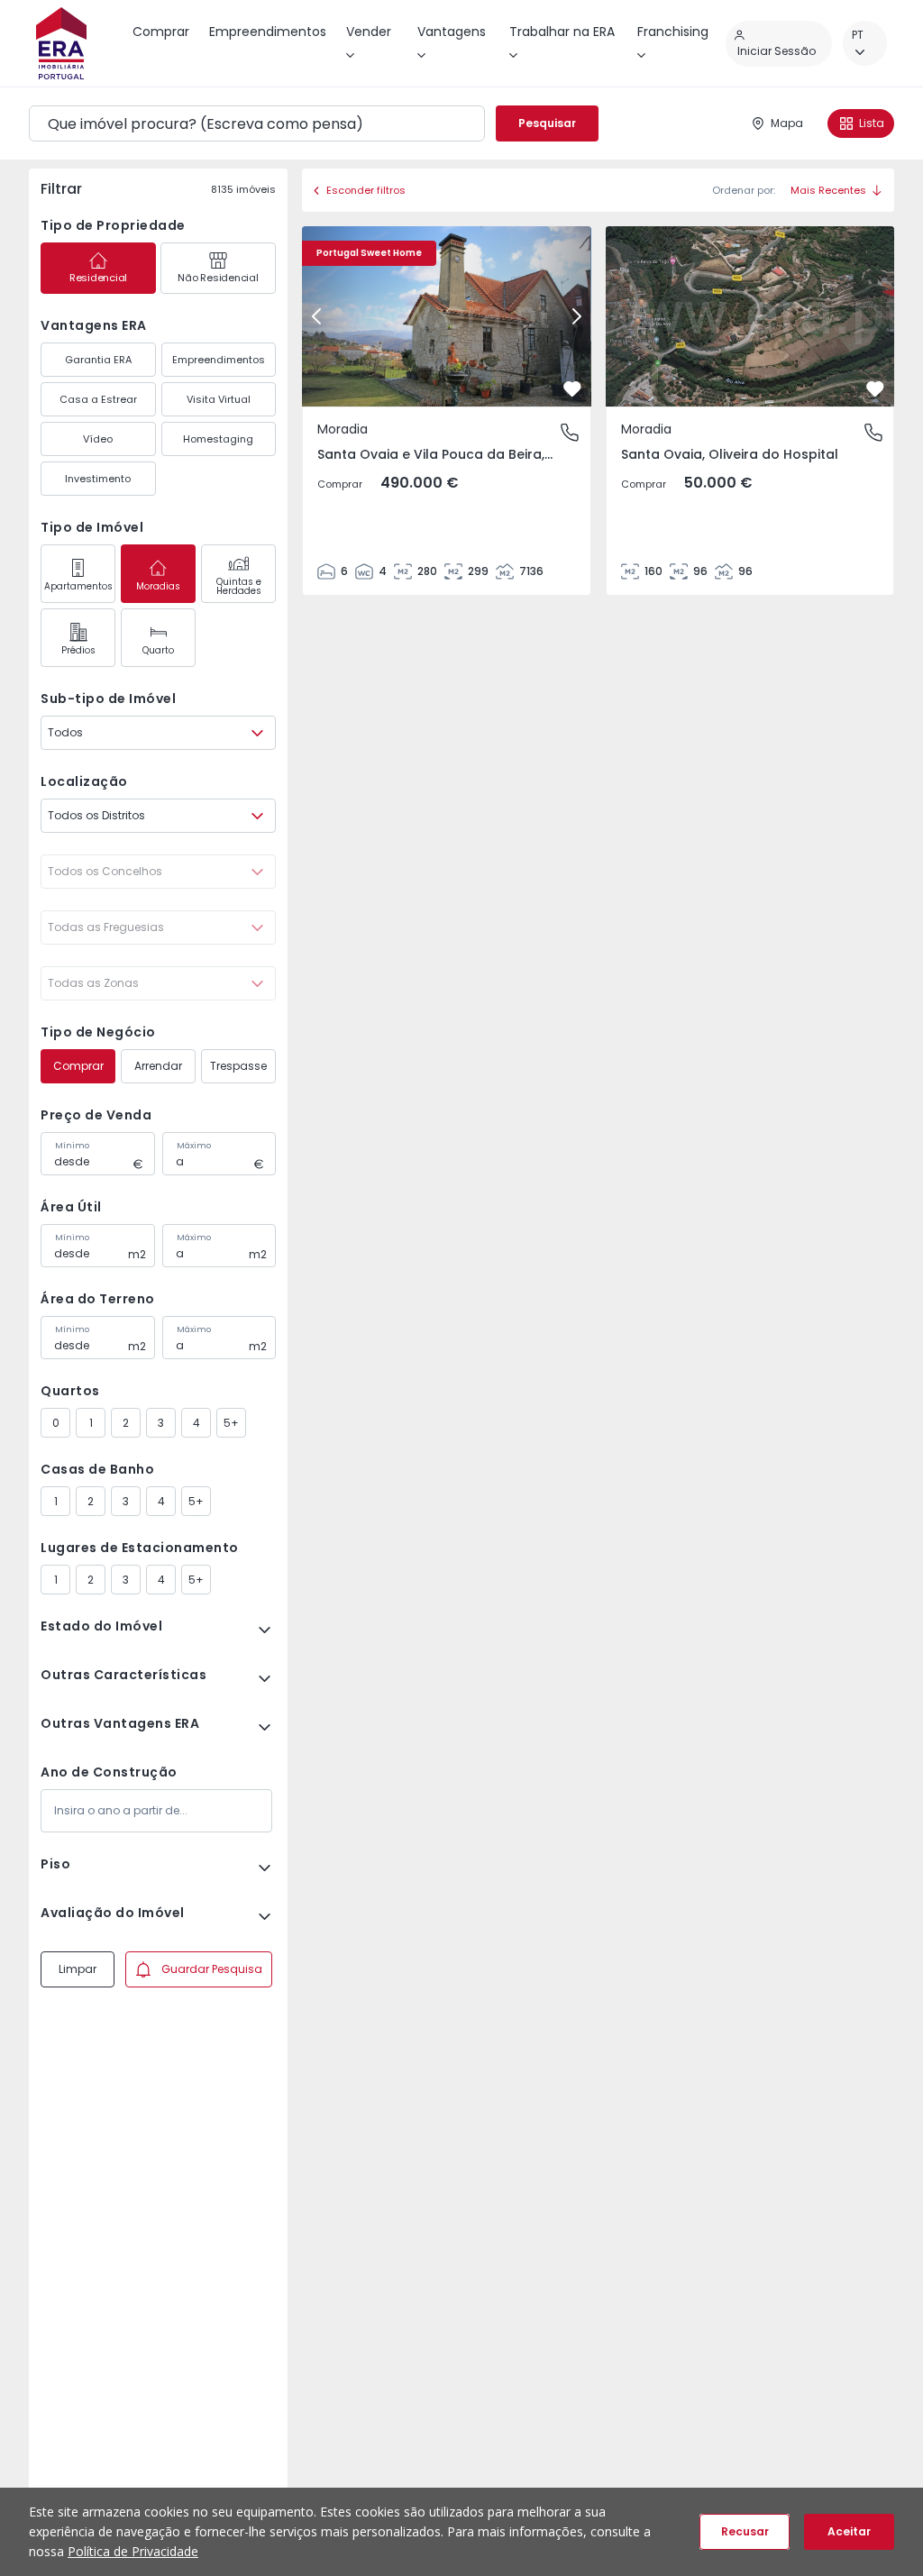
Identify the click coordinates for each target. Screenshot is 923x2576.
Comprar (78, 1066)
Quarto (158, 650)
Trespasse (238, 1066)
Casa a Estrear (98, 399)
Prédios (78, 650)
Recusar (745, 2531)
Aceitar (849, 2531)
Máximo (194, 1146)
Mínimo (72, 1146)
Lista (872, 123)
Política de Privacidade (133, 2551)
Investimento (98, 479)
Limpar (78, 1969)
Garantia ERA (98, 360)
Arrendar (158, 1066)
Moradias (158, 586)
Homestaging (218, 439)
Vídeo (98, 439)
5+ (231, 1423)
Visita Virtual (219, 399)
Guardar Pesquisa (212, 1969)
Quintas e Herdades (239, 586)
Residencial (98, 278)
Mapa (787, 123)
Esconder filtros (366, 190)
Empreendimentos (219, 360)
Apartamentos (78, 586)
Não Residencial (218, 278)
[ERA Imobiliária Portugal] (61, 43)
